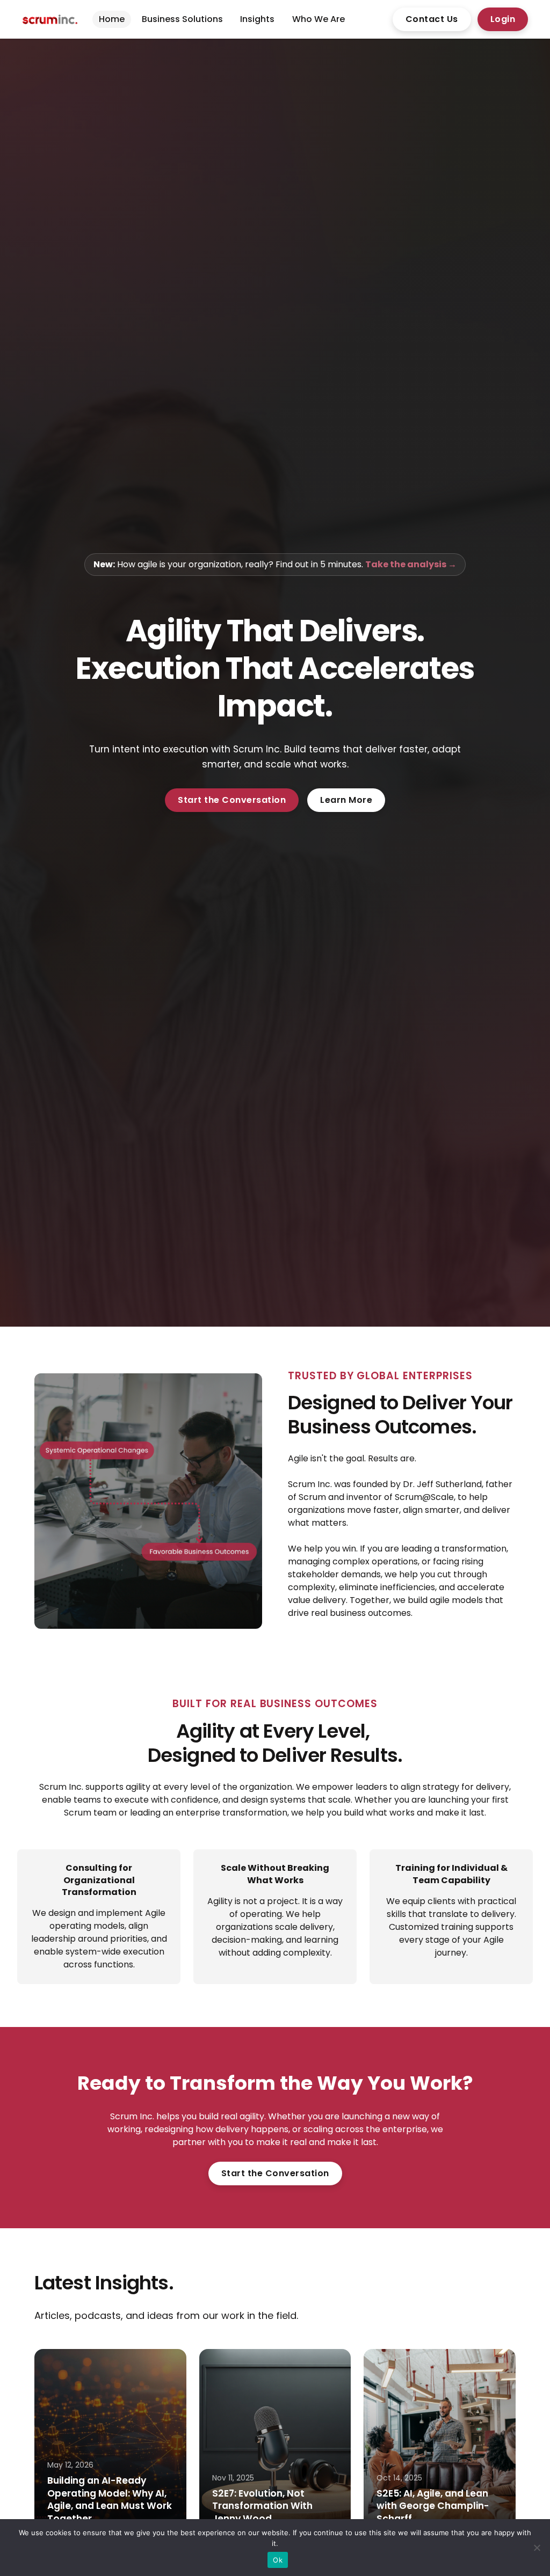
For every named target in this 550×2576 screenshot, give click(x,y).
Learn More (346, 800)
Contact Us (432, 19)
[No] (537, 2548)
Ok (278, 2560)
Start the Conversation (232, 800)
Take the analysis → (411, 564)
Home (112, 19)
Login (503, 19)
